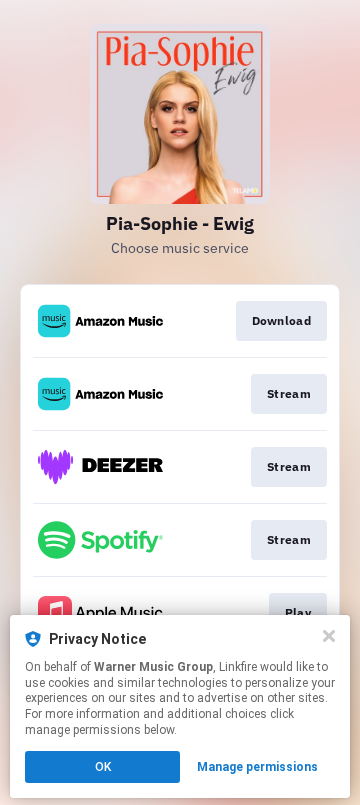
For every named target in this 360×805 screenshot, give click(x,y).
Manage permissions (257, 767)
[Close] (329, 636)
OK (103, 767)
